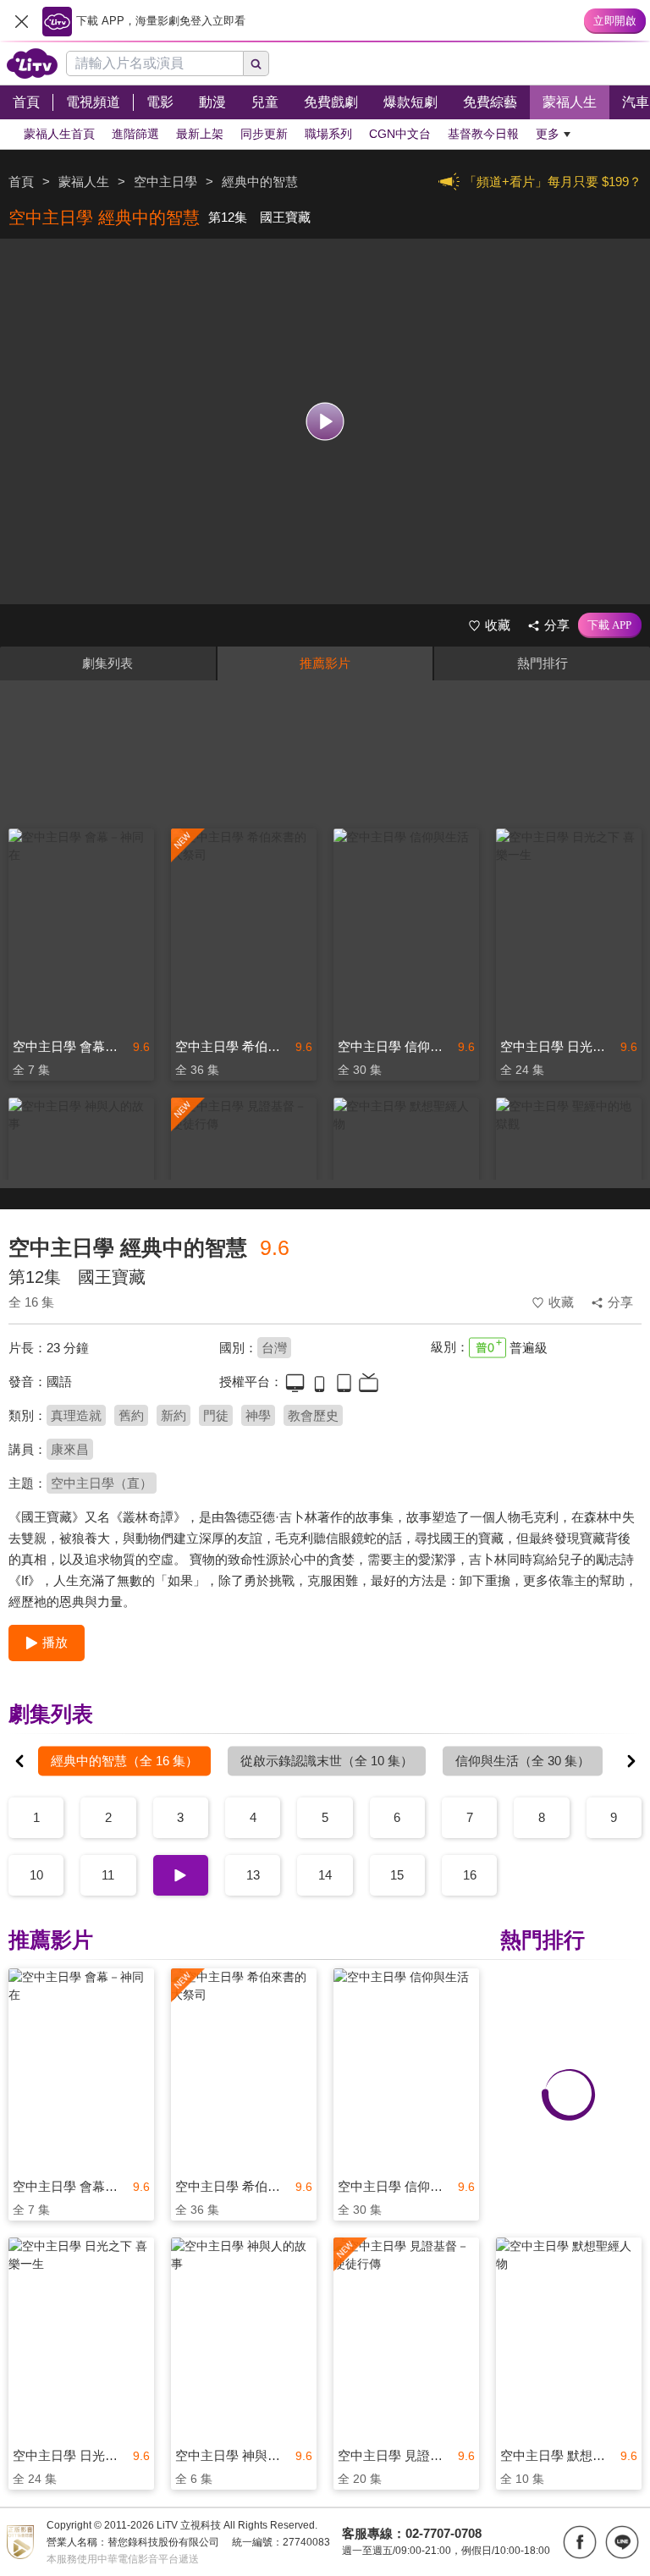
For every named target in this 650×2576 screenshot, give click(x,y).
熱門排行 (543, 663)
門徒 (216, 1415)
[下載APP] (610, 625)
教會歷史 (313, 1415)
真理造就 (76, 1415)
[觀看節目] (325, 422)
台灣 (274, 1348)
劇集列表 (107, 663)
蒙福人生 (84, 182)
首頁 (21, 182)
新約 (174, 1415)
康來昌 (70, 1449)
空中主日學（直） (102, 1483)
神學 (258, 1415)
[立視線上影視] (32, 63)
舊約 (131, 1415)
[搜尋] (256, 63)
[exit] (21, 21)
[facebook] (580, 2542)
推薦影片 (325, 663)
